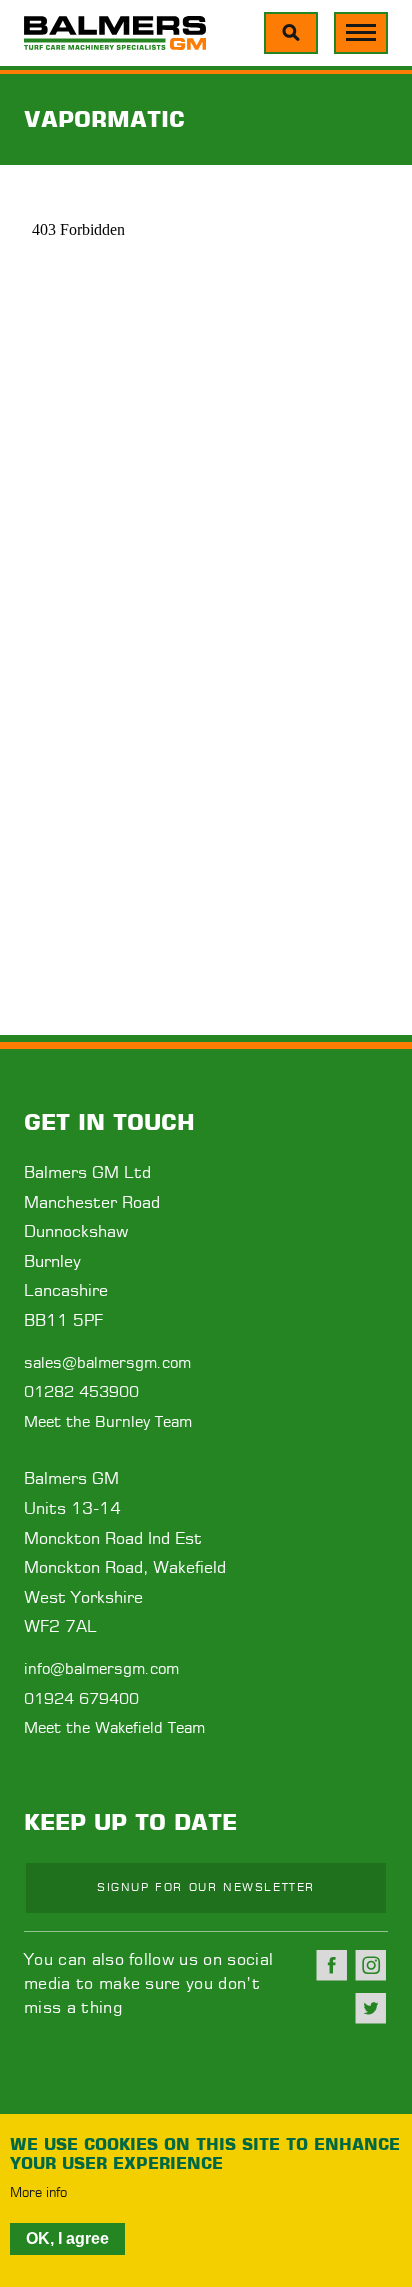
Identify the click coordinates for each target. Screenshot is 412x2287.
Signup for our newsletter (206, 1887)
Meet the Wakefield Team (114, 1728)
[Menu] (291, 33)
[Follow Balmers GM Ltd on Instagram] (371, 1965)
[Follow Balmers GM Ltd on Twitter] (371, 2008)
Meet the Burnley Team (108, 1422)
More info (38, 2194)
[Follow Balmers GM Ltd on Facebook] (332, 1965)
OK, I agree (67, 2238)
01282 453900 (81, 1392)
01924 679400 (81, 1699)
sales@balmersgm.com (107, 1363)
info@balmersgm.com (101, 1669)
